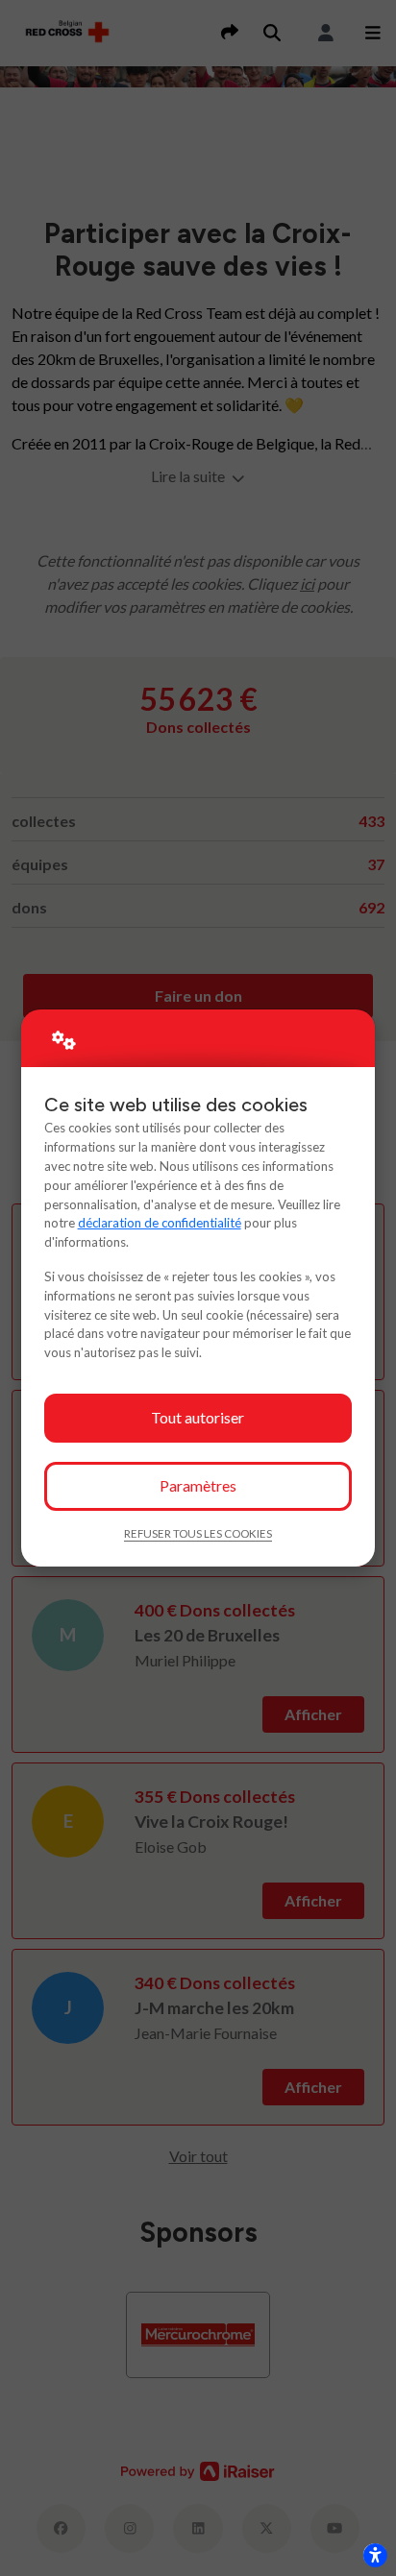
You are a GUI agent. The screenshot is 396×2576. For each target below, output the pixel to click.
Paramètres (198, 1485)
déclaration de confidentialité (160, 1223)
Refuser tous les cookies (198, 1533)
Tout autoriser (198, 1417)
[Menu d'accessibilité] (375, 2555)
